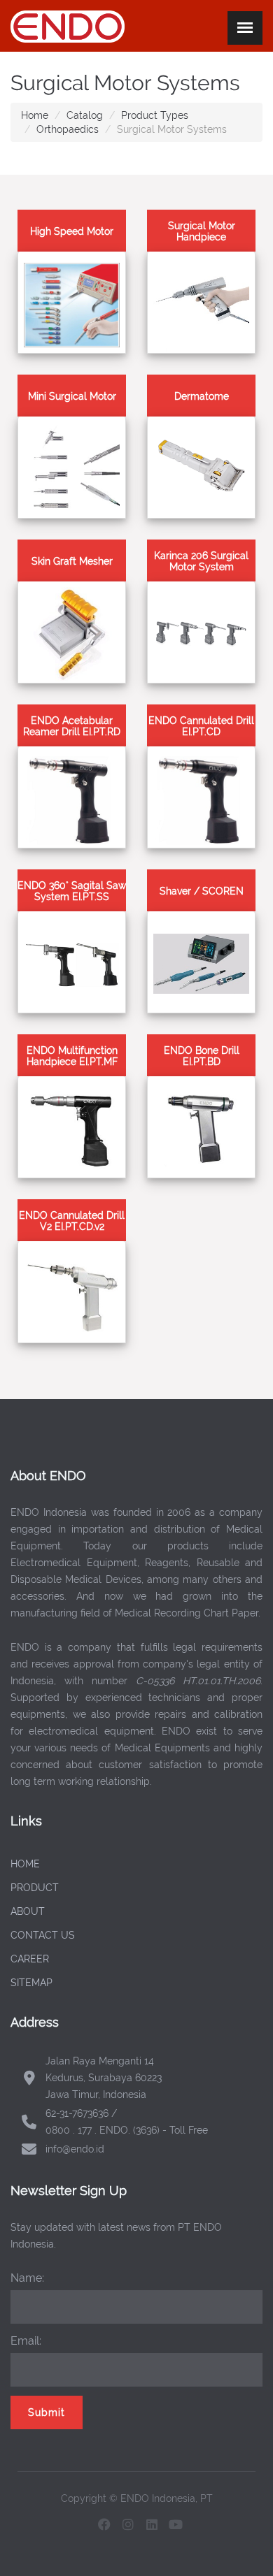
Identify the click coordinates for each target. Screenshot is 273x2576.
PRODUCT (35, 1888)
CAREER (30, 1959)
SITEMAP (31, 1983)
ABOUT (28, 1911)
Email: (26, 2341)
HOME (25, 1864)
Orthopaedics (68, 129)
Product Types (155, 115)
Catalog (85, 115)
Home (35, 115)
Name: (27, 2278)
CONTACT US (43, 1935)
